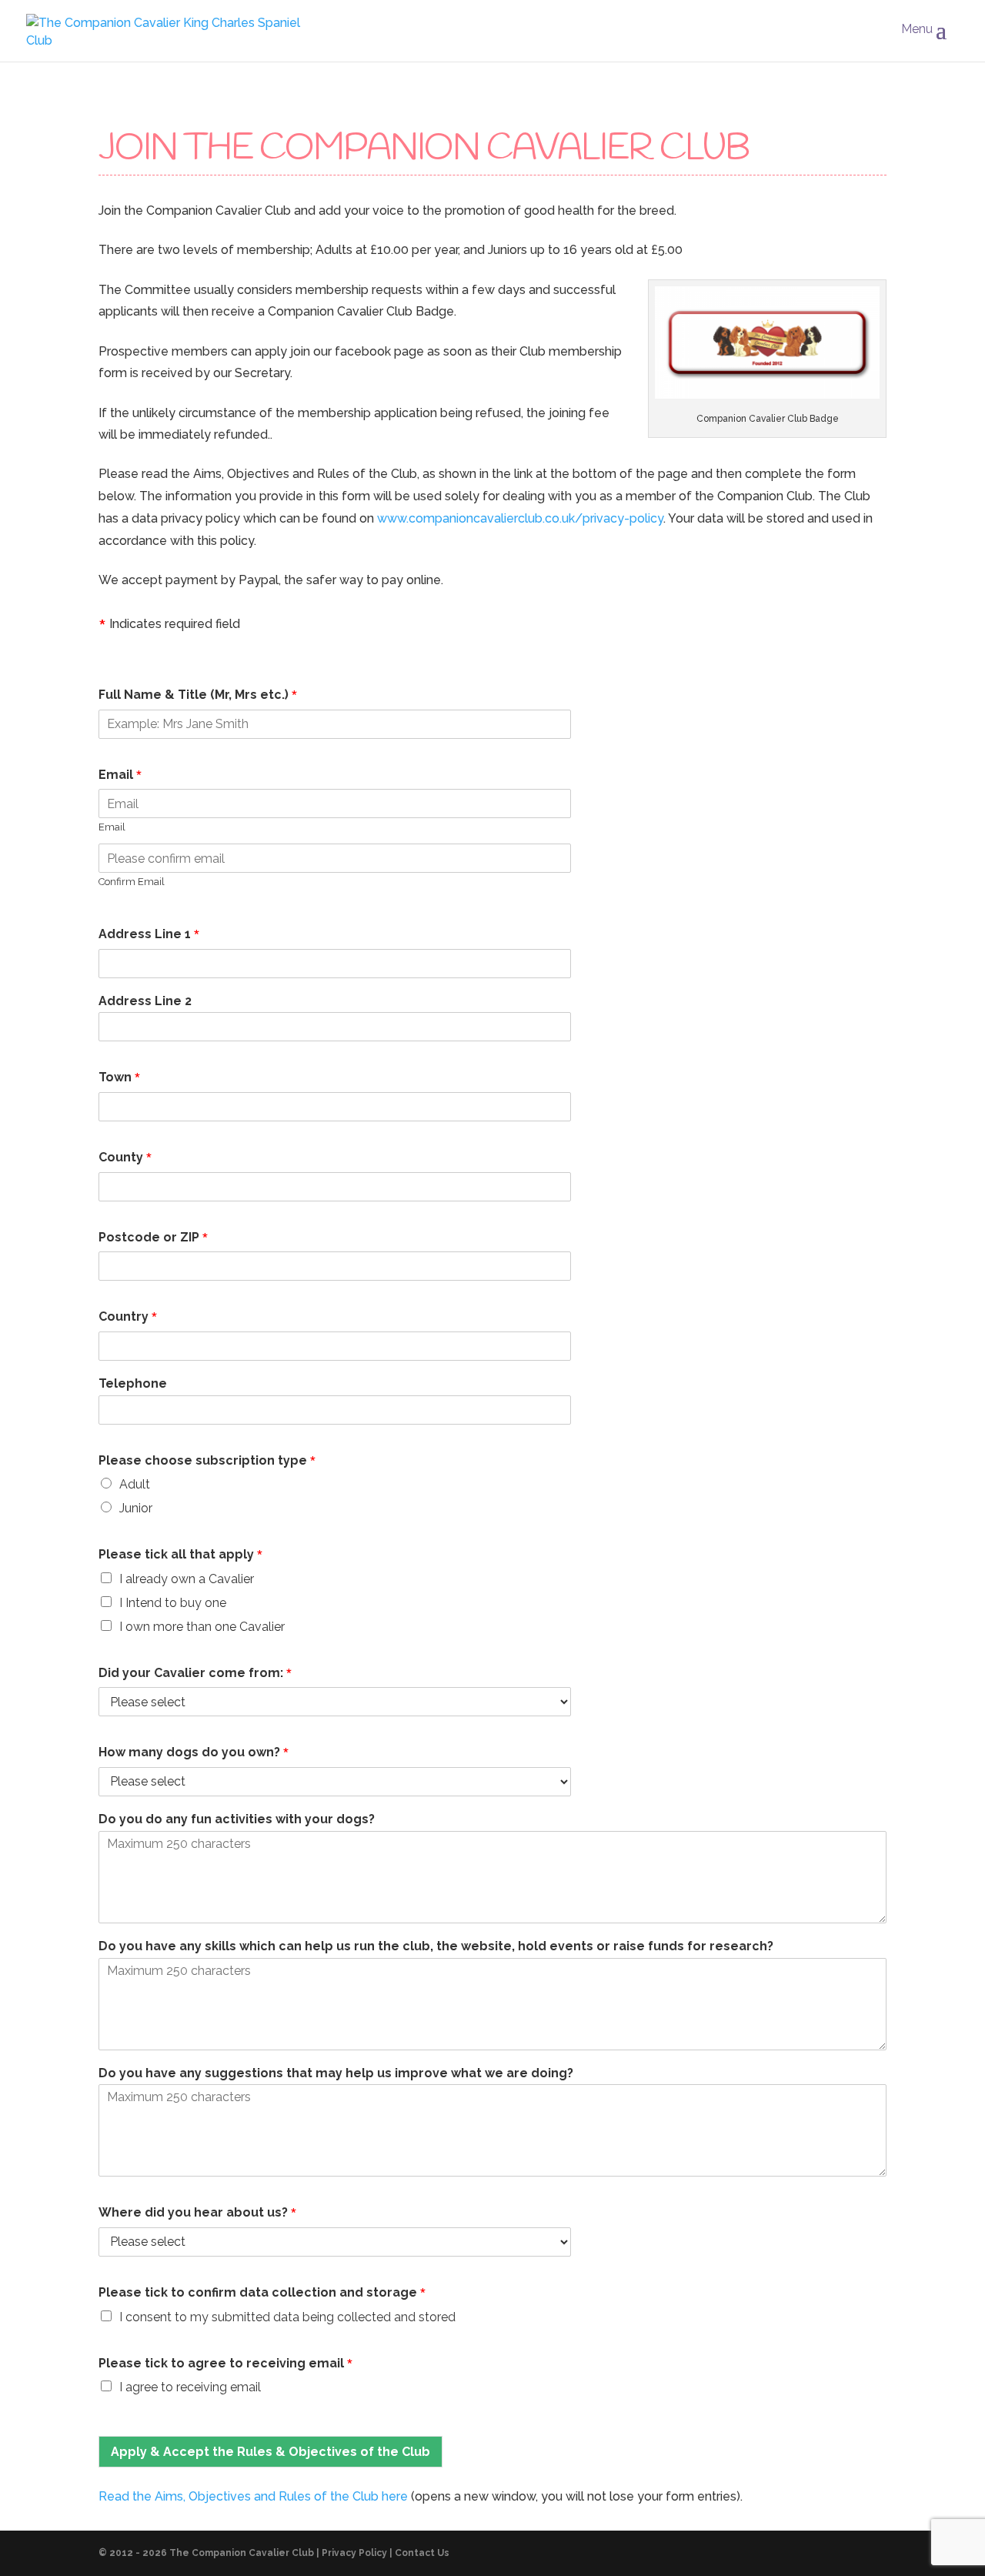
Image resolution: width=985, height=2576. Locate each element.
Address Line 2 (145, 1001)
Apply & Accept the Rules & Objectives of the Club (270, 2452)
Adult (135, 1484)
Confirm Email (132, 882)
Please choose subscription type (207, 1462)
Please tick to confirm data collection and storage (262, 2294)
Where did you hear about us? (198, 2213)
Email (120, 776)
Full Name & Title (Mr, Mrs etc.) (198, 696)
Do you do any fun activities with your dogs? (237, 1819)
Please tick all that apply (181, 1555)
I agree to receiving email (190, 2387)
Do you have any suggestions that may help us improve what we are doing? (336, 2073)
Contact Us (422, 2553)
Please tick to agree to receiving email (226, 2364)
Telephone (133, 1383)
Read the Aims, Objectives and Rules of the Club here (253, 2496)
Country (128, 1318)
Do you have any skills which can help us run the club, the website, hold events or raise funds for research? (436, 1946)
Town (120, 1078)
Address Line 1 (149, 935)
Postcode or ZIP (154, 1238)
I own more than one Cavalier (202, 1627)
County (125, 1158)
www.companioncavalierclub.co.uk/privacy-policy (520, 518)
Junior (136, 1508)
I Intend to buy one (173, 1603)
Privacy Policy (354, 2553)
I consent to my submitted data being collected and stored (287, 2317)
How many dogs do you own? (194, 1753)
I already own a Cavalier (187, 1579)
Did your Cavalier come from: (195, 1674)
